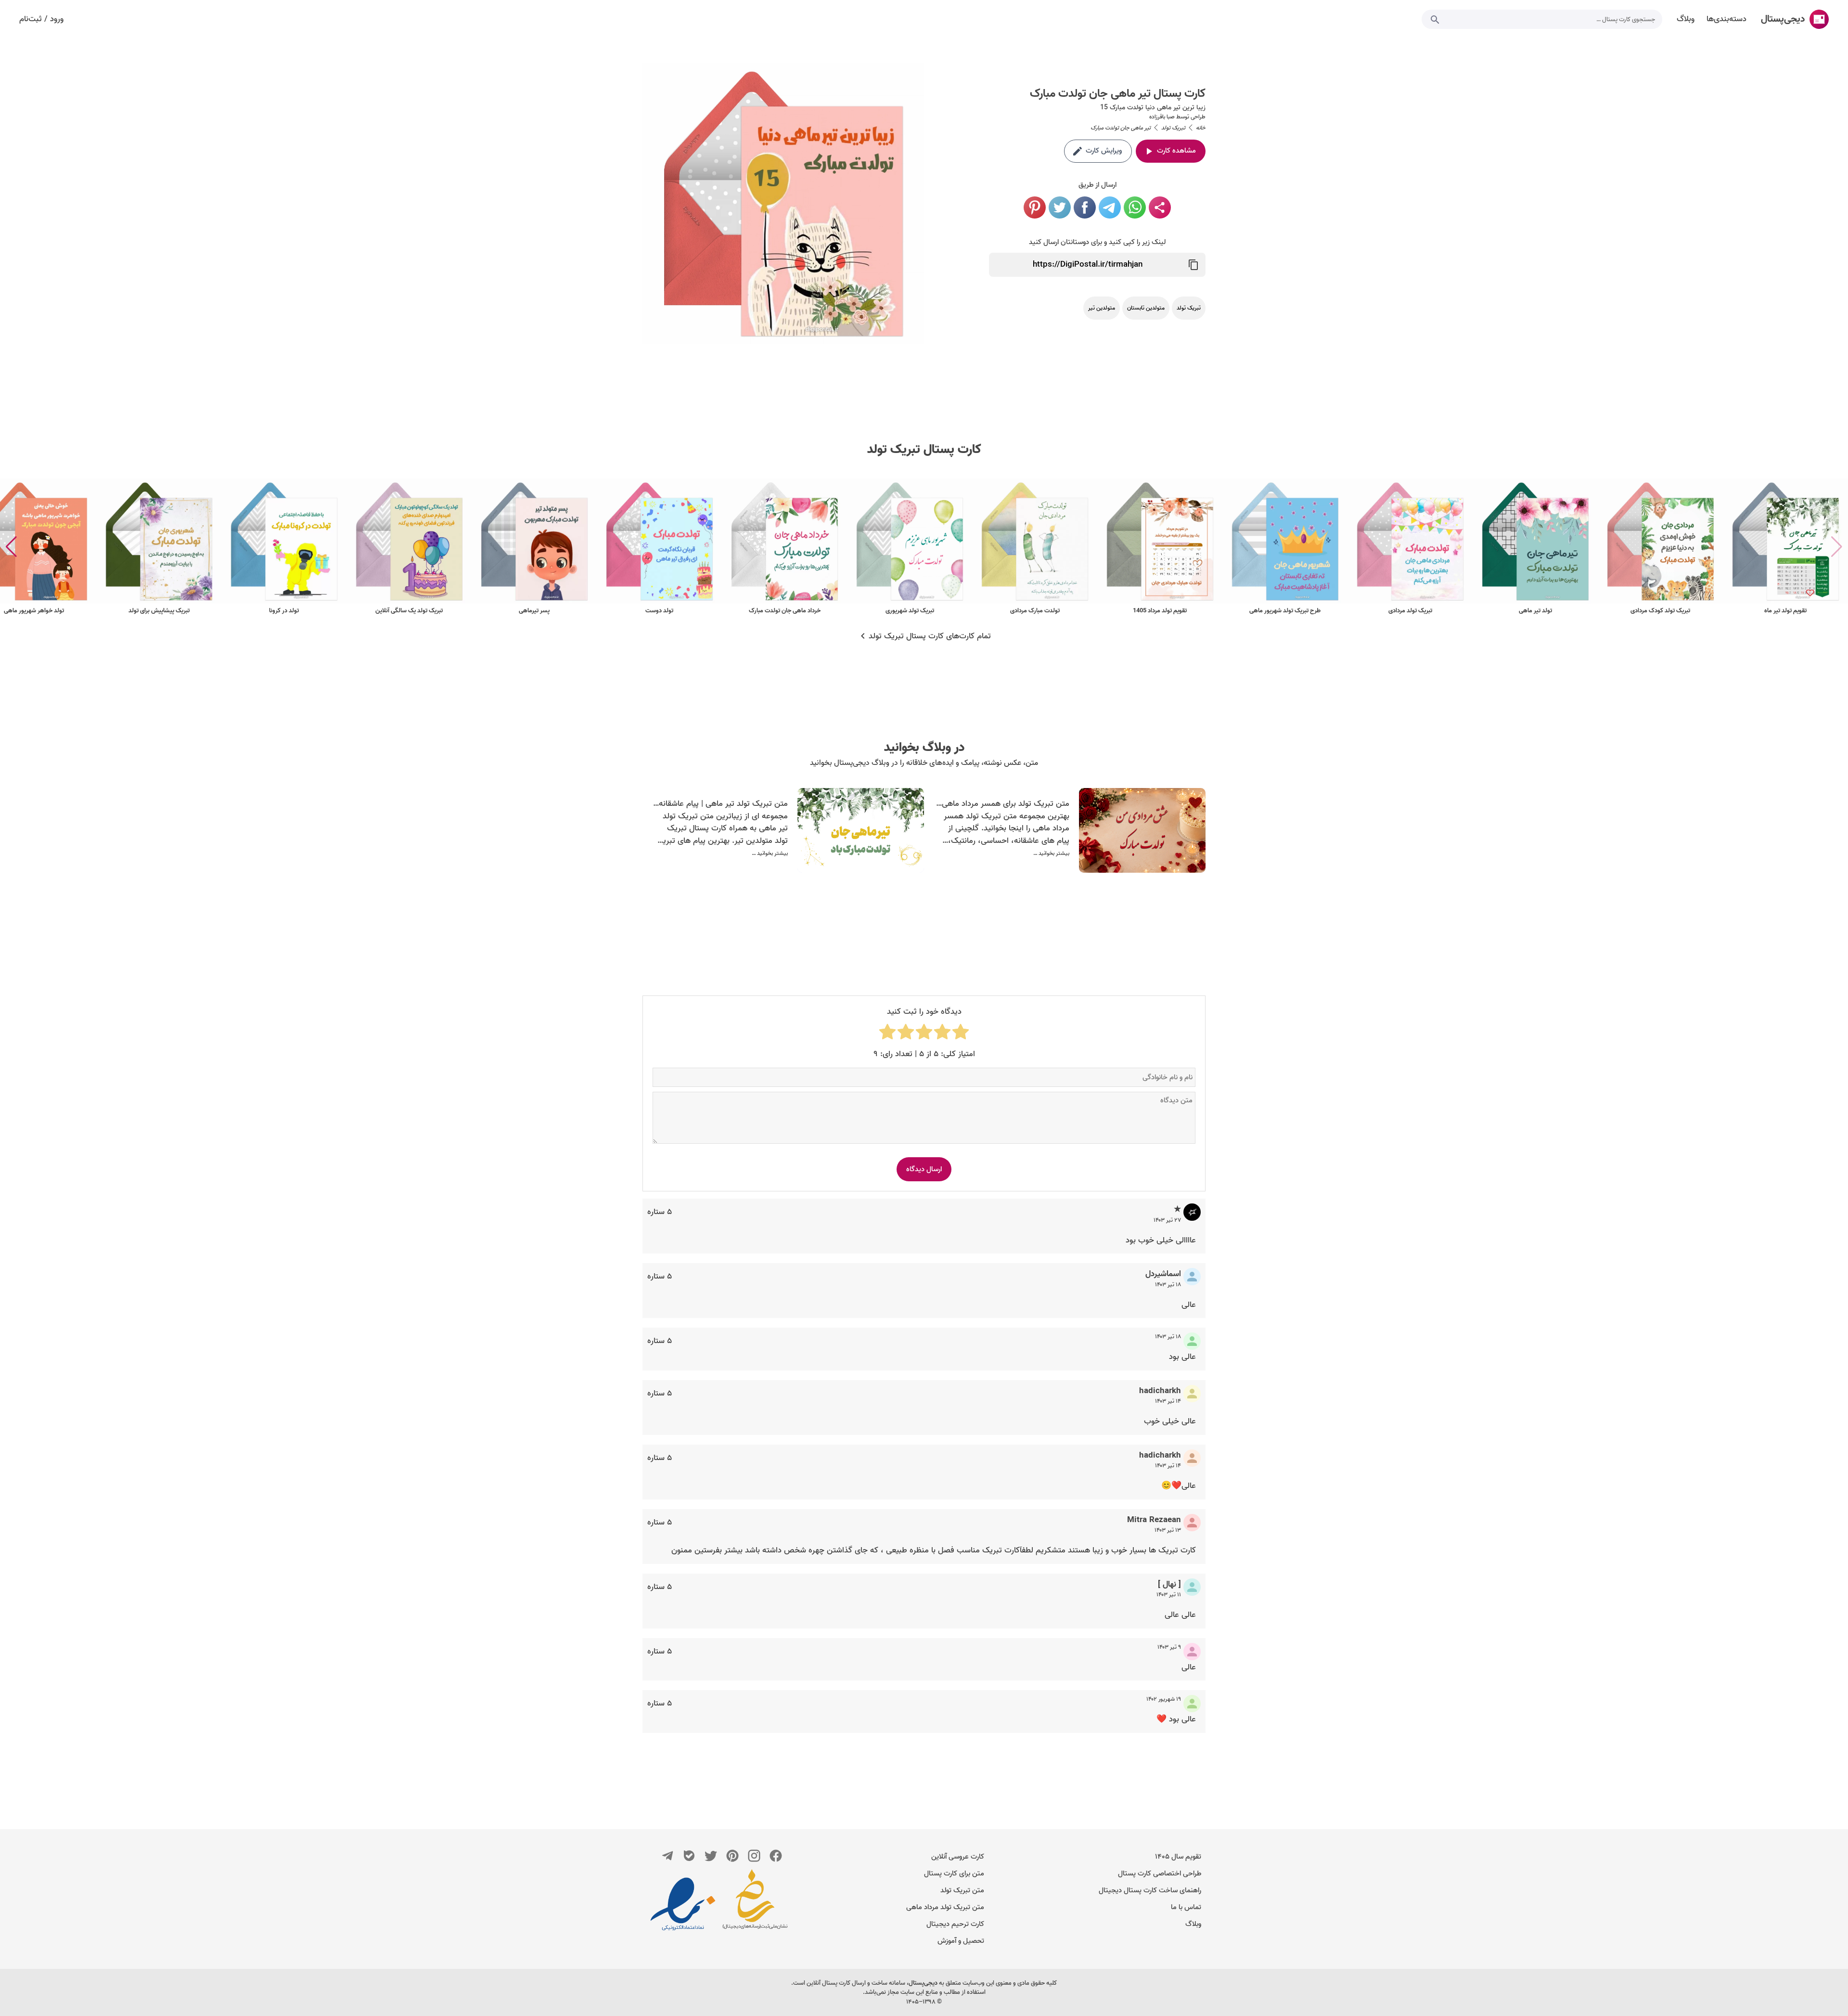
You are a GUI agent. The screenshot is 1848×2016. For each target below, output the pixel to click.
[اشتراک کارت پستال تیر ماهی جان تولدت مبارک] (1160, 207)
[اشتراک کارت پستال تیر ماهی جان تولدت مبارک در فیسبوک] (1085, 207)
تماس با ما (1186, 1907)
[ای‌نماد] (683, 1904)
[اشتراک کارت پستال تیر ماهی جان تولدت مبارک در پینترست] (1035, 207)
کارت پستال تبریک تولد (924, 450)
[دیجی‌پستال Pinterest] (732, 1856)
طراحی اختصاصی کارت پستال (1160, 1874)
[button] (11, 547)
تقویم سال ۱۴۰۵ (1178, 1857)
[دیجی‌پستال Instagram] (754, 1856)
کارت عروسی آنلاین (958, 1857)
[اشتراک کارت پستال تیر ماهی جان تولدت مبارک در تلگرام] (1110, 207)
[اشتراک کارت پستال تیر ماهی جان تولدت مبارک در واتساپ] (1135, 207)
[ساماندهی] (755, 1904)
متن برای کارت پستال (954, 1874)
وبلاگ (1193, 1924)
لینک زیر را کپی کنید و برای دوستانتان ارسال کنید (1097, 242)
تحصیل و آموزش (961, 1941)
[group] (1785, 547)
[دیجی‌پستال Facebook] (776, 1856)
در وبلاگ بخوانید (924, 748)
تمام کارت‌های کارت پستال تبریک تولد (930, 636)
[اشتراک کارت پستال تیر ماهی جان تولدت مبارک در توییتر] (1060, 207)
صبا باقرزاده (1162, 117)
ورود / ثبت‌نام (41, 19)
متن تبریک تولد (962, 1890)
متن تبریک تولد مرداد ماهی (945, 1907)
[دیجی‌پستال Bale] (689, 1856)
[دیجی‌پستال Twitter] (711, 1856)
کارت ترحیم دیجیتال (955, 1924)
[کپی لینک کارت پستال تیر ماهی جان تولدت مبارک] (1193, 265)
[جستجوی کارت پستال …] (1435, 19)
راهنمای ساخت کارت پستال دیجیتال (1150, 1890)
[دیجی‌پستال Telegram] (667, 1856)
